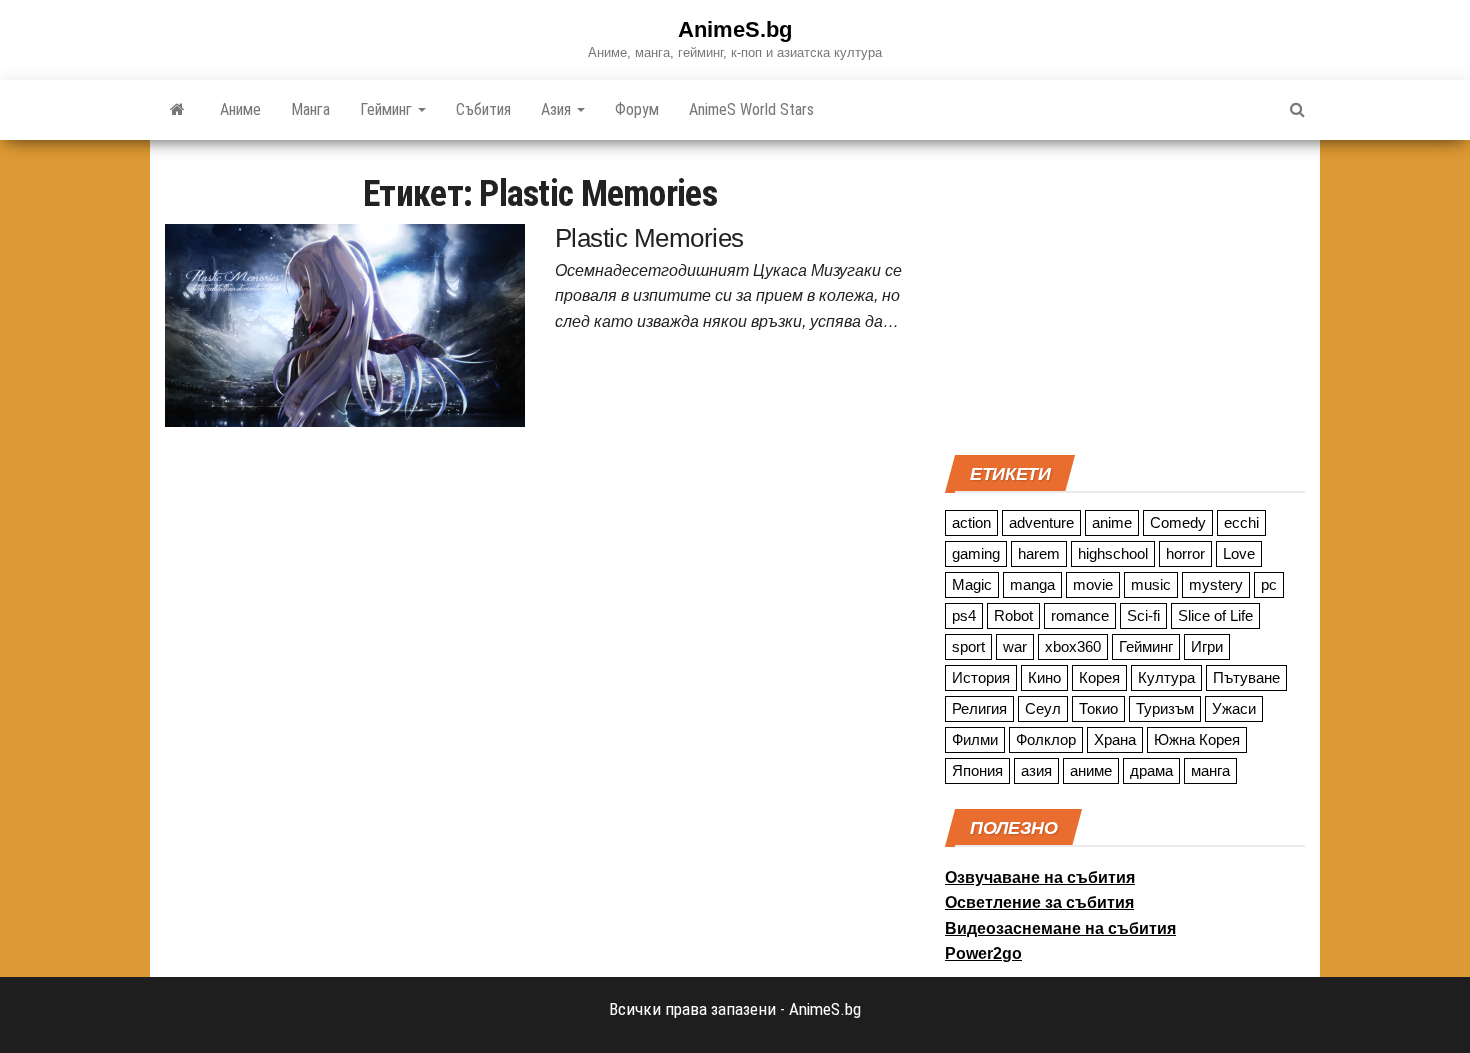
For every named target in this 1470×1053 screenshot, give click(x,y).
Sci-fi (1143, 615)
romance (1080, 615)
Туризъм (1165, 708)
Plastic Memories (649, 238)
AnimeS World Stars (751, 109)
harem (1039, 553)
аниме (1091, 770)
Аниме (240, 109)
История (981, 677)
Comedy (1178, 522)
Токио (1098, 708)
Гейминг (388, 109)
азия (1036, 770)
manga (1032, 584)
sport (968, 646)
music (1151, 584)
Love (1239, 553)
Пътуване (1246, 677)
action (971, 522)
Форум (637, 109)
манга (1210, 770)
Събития (483, 109)
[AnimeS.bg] (177, 110)
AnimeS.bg (735, 29)
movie (1093, 584)
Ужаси (1234, 708)
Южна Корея (1197, 739)
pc (1269, 584)
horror (1185, 553)
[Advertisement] (1125, 295)
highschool (1113, 553)
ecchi (1241, 522)
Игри (1207, 646)
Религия (979, 708)
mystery (1216, 584)
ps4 (964, 615)
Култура (1166, 677)
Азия (558, 109)
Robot (1013, 615)
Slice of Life (1215, 615)
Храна (1115, 739)
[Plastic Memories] (345, 324)
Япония (977, 770)
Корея (1099, 677)
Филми (975, 739)
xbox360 (1073, 646)
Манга (310, 109)
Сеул (1043, 708)
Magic (972, 584)
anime (1112, 522)
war (1015, 646)
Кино (1044, 677)
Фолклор (1046, 739)
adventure (1041, 522)
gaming (976, 553)
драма (1151, 770)
